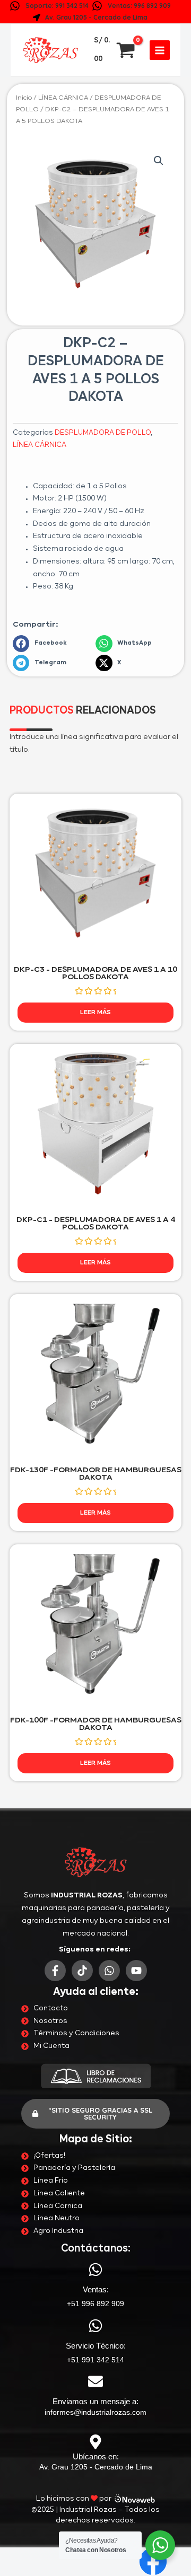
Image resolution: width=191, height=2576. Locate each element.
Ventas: (96, 2289)
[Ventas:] (95, 2270)
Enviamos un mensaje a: (95, 2401)
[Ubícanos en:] (95, 2442)
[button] (159, 161)
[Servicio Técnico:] (95, 2326)
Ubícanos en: (96, 2456)
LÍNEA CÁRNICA (63, 98)
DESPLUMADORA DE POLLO (103, 433)
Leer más (95, 1012)
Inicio (24, 98)
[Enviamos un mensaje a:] (95, 2381)
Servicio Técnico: (96, 2346)
